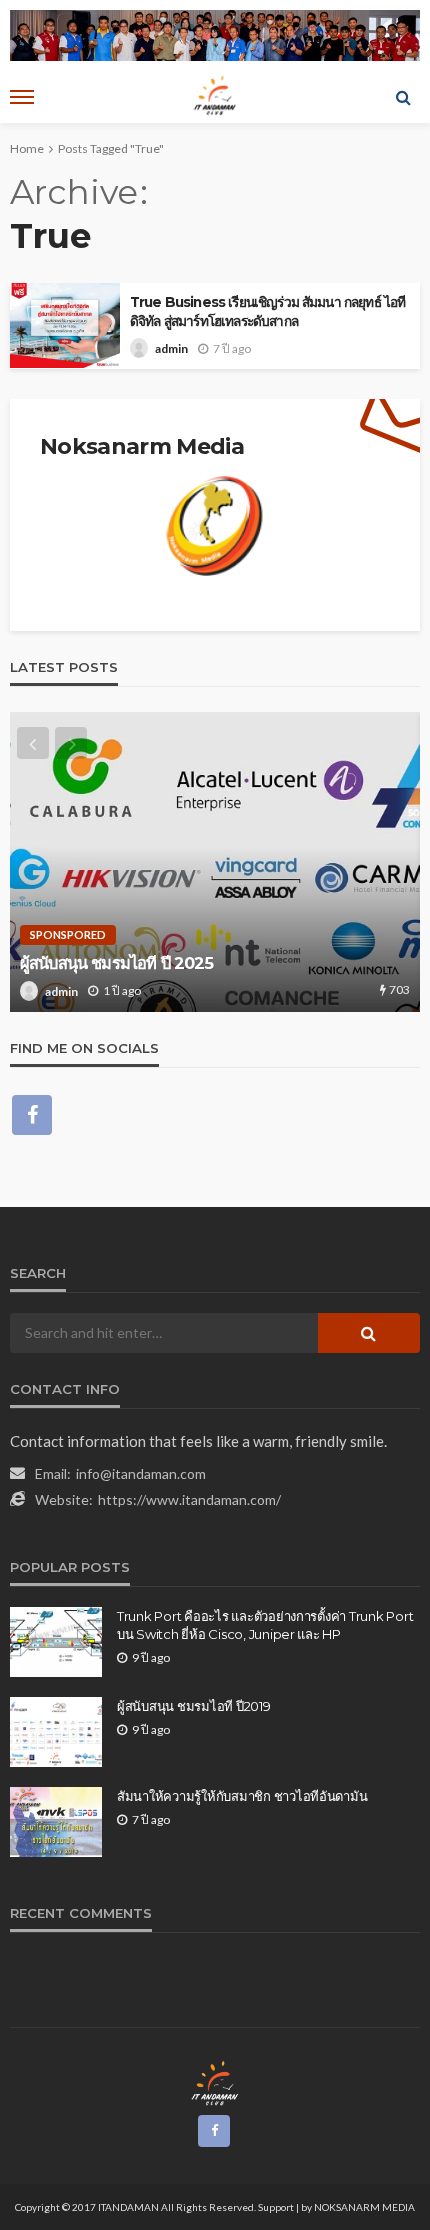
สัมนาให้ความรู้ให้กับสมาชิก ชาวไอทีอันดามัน (242, 1796)
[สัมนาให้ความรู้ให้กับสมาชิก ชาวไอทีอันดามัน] (56, 1822)
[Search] (403, 97)
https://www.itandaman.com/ (189, 1499)
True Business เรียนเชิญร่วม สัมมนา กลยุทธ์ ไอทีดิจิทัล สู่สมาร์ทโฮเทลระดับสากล (267, 311)
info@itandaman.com (141, 1473)
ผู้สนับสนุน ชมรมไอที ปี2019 (194, 1706)
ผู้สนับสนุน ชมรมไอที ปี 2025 (117, 963)
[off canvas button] (22, 97)
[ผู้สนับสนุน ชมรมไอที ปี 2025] (215, 862)
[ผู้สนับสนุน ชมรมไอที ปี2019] (56, 1732)
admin (171, 348)
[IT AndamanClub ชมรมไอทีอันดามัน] (215, 2083)
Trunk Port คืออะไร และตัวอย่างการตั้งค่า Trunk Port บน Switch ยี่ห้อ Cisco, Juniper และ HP (265, 1625)
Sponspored (68, 934)
